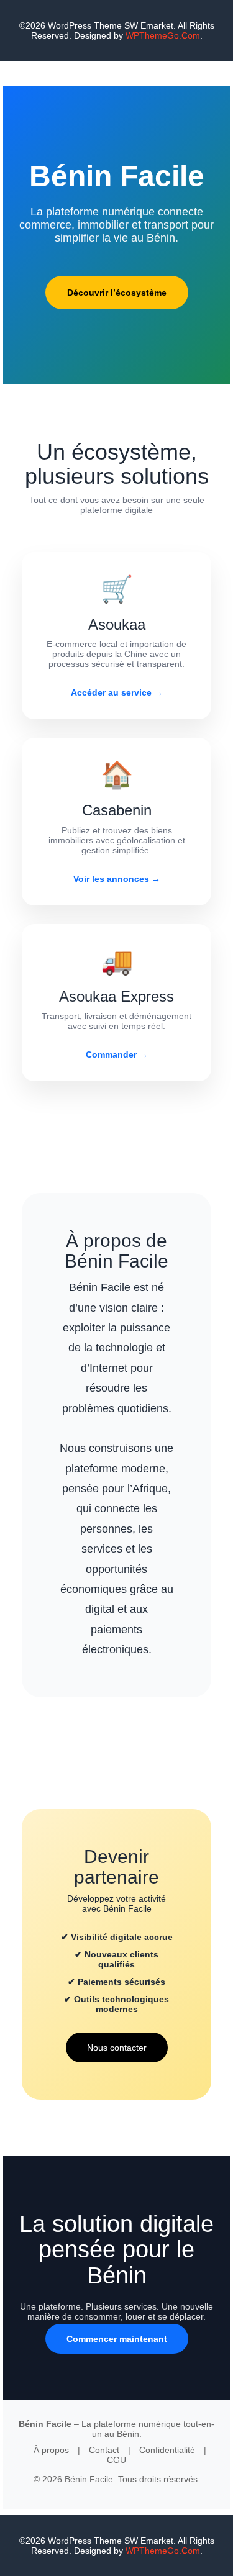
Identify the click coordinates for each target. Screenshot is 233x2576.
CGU (116, 2460)
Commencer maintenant (117, 2339)
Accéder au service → (117, 692)
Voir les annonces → (117, 879)
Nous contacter (117, 2048)
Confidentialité (167, 2450)
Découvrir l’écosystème (117, 293)
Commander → (117, 1054)
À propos (51, 2450)
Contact (104, 2450)
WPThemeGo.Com (163, 35)
